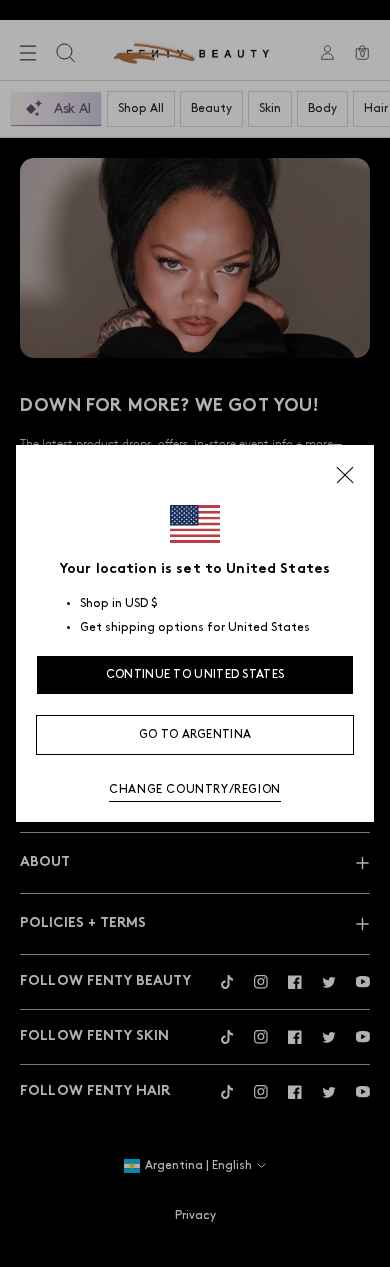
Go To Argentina (195, 734)
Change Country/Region (195, 789)
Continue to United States (195, 674)
